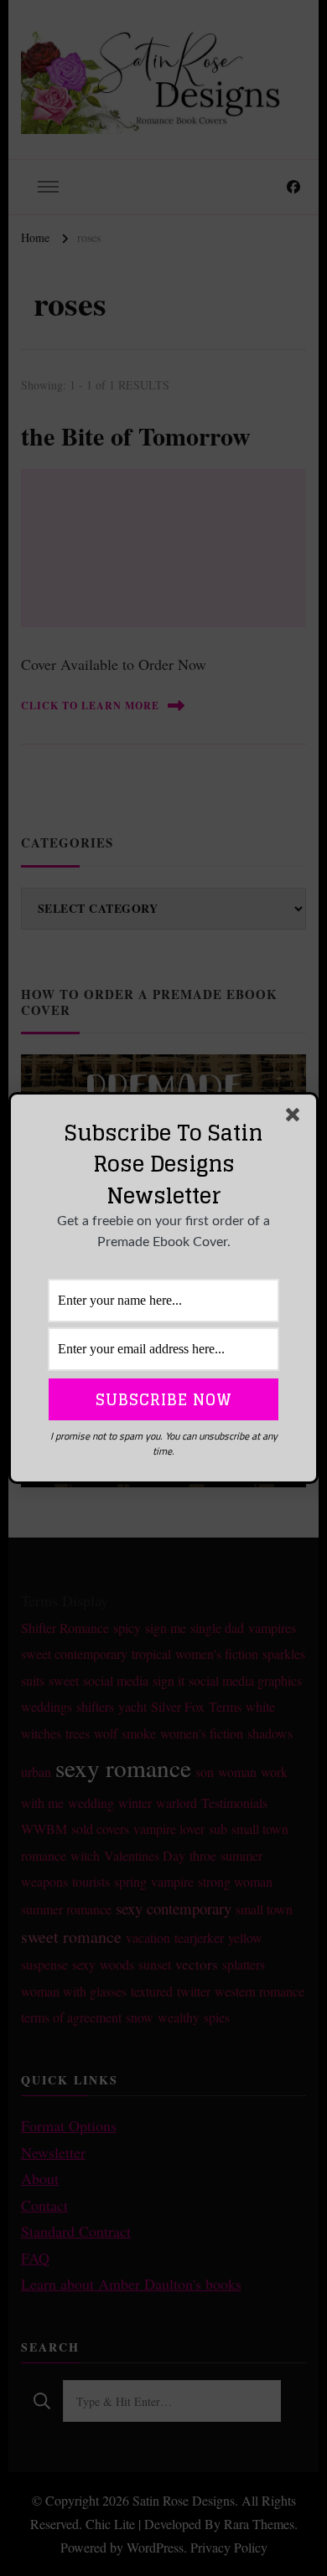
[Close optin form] (296, 1118)
